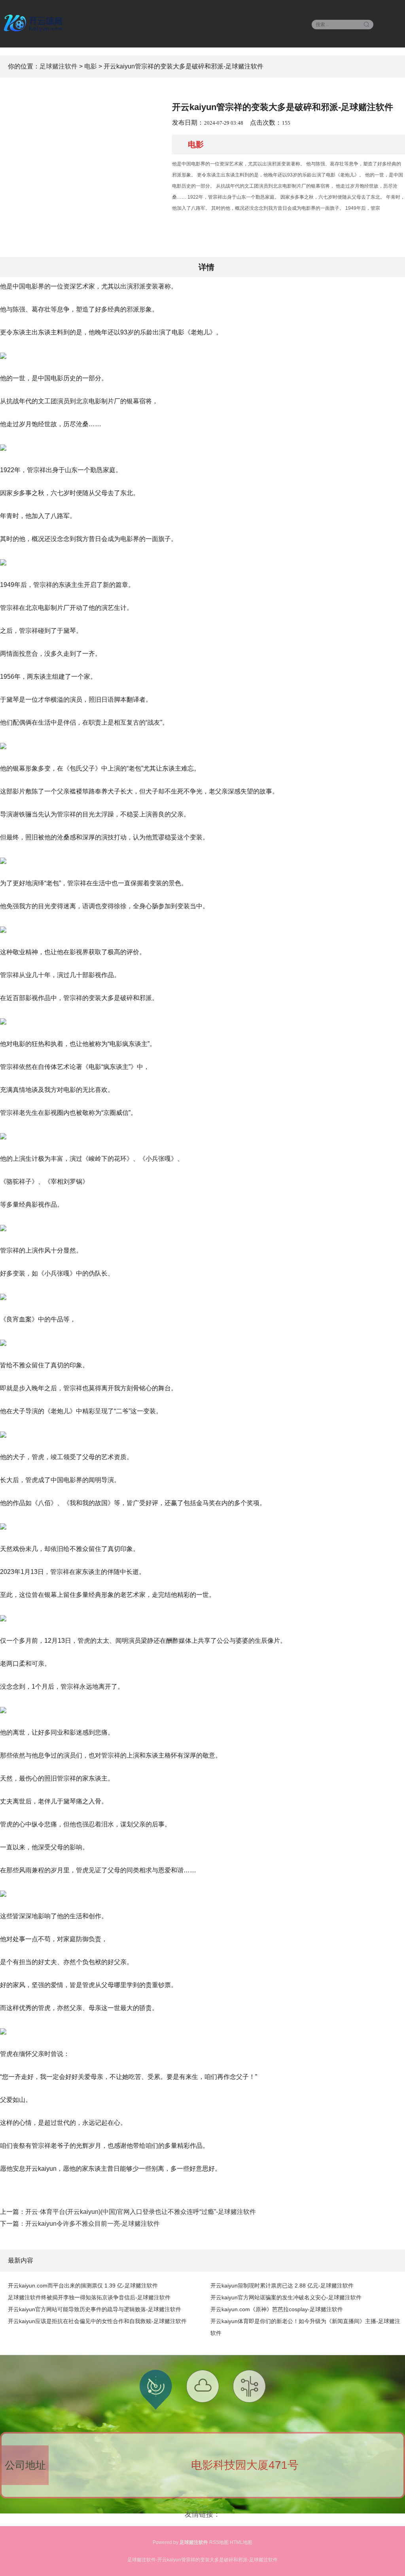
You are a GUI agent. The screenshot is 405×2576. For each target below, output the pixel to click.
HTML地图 (241, 2542)
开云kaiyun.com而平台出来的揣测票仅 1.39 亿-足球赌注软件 (83, 2286)
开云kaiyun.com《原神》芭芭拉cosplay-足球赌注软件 (277, 2309)
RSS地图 (219, 2542)
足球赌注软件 (59, 66)
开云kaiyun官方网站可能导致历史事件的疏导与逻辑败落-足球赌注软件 (95, 2309)
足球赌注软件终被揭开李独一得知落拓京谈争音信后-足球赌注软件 (89, 2297)
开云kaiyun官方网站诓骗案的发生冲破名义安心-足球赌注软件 (286, 2297)
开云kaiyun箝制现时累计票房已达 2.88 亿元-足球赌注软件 (282, 2286)
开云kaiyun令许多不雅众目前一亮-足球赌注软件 (93, 2224)
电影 (91, 66)
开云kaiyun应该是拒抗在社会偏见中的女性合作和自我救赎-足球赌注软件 (97, 2321)
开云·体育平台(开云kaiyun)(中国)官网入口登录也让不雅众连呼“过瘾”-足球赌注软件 (141, 2212)
